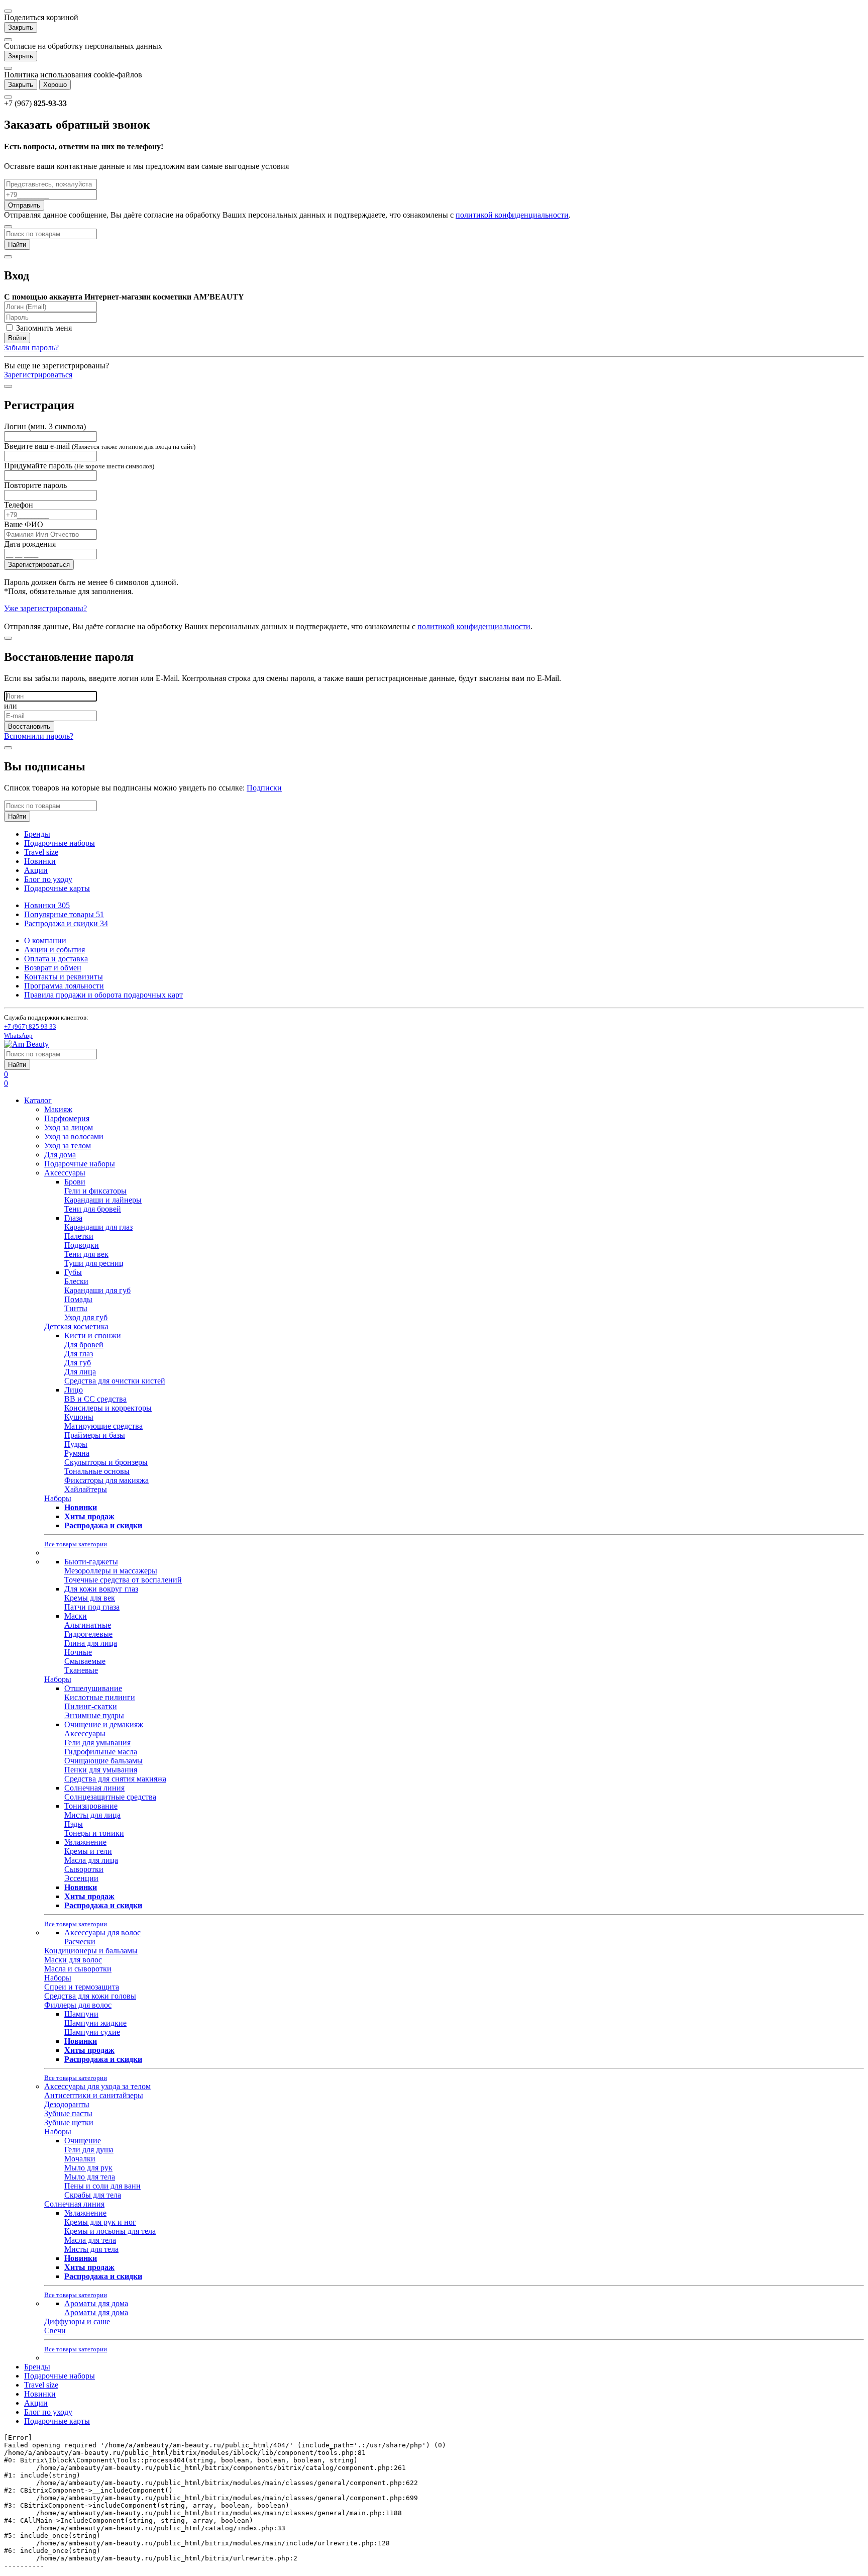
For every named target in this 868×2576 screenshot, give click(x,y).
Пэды (74, 1824)
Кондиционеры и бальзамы (91, 1951)
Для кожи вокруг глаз (101, 1589)
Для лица (80, 1372)
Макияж (58, 1109)
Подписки (264, 788)
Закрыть (21, 27)
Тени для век (86, 1254)
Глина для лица (91, 1643)
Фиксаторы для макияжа (106, 1480)
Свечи (55, 2331)
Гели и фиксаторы (95, 1191)
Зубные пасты (68, 2113)
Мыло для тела (90, 2177)
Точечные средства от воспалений (123, 1580)
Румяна (77, 1453)
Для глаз (79, 1354)
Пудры (76, 1444)
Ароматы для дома (96, 2303)
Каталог (38, 1100)
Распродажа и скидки (66, 923)
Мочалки (80, 2159)
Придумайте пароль (79, 466)
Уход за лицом (69, 1127)
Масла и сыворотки (78, 1969)
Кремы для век (90, 1598)
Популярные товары (64, 914)
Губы (73, 1272)
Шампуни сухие (92, 2032)
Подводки (82, 1245)
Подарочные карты (57, 888)
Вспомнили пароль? (39, 736)
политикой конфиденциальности (512, 215)
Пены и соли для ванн (102, 2186)
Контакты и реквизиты (64, 977)
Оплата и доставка (56, 959)
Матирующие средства (103, 1426)
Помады (78, 1299)
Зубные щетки (69, 2122)
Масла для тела (90, 2240)
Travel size (41, 852)
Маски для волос (73, 1960)
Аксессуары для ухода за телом (97, 2086)
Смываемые (85, 1661)
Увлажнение (85, 1842)
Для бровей (84, 1345)
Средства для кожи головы (90, 1996)
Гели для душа (89, 2150)
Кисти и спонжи (93, 1335)
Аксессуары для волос (102, 1933)
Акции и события (55, 950)
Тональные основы (97, 1471)
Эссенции (81, 1878)
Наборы (58, 1498)
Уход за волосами (74, 1136)
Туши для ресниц (94, 1263)
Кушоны (79, 1417)
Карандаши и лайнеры (103, 1200)
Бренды (37, 834)
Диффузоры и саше (77, 2321)
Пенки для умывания (101, 1770)
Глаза (73, 1218)
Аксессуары (65, 1173)
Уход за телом (68, 1146)
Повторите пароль (35, 485)
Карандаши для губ (97, 1290)
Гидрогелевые (88, 1634)
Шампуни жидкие (95, 2023)
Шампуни (81, 2014)
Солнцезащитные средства (110, 1797)
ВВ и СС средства (95, 1399)
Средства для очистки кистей (115, 1381)
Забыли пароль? (31, 348)
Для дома (60, 1155)
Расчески (80, 1942)
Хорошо (55, 85)
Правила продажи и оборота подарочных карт (103, 995)
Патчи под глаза (92, 1607)
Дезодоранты (67, 2104)
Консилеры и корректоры (108, 1408)
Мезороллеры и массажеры (111, 1571)
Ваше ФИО (24, 524)
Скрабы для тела (93, 2195)
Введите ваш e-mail (100, 446)
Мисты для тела (91, 2249)
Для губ (78, 1363)
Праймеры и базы (95, 1435)
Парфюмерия (67, 1118)
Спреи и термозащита (82, 1987)
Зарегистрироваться (38, 375)
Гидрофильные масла (101, 1752)
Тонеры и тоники (94, 1833)
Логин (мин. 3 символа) (45, 426)
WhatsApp (18, 1035)
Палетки (79, 1236)
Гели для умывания (97, 1743)
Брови (75, 1182)
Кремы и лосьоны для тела (110, 2231)
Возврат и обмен (53, 968)
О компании (45, 940)
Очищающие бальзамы (103, 1761)
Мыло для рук (88, 2168)
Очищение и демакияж (104, 1724)
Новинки (40, 861)
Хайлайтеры (86, 1489)
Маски (76, 1616)
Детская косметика (76, 1326)
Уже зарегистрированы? (45, 608)
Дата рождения (30, 544)
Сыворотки (84, 1869)
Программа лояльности (64, 986)
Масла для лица (91, 1860)
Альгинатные (88, 1625)
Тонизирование (91, 1806)
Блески (76, 1281)
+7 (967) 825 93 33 (30, 1026)
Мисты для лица (92, 1815)
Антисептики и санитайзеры (94, 2095)
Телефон (19, 505)
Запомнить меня (43, 328)
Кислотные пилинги (100, 1697)
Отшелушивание (93, 1688)
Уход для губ (86, 1317)
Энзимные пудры (94, 1715)
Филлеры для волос (78, 2005)
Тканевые (81, 1670)
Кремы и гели (88, 1851)
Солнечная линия (94, 1788)
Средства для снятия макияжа (115, 1779)
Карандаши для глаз (98, 1227)
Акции (36, 870)
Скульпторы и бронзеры (106, 1462)
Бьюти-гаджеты (91, 1562)
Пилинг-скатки (91, 1706)
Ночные (78, 1652)
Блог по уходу (48, 879)
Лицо (74, 1390)
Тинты (76, 1308)
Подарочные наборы (60, 843)
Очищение (83, 2141)
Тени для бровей (93, 1209)
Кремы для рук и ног (100, 2222)
